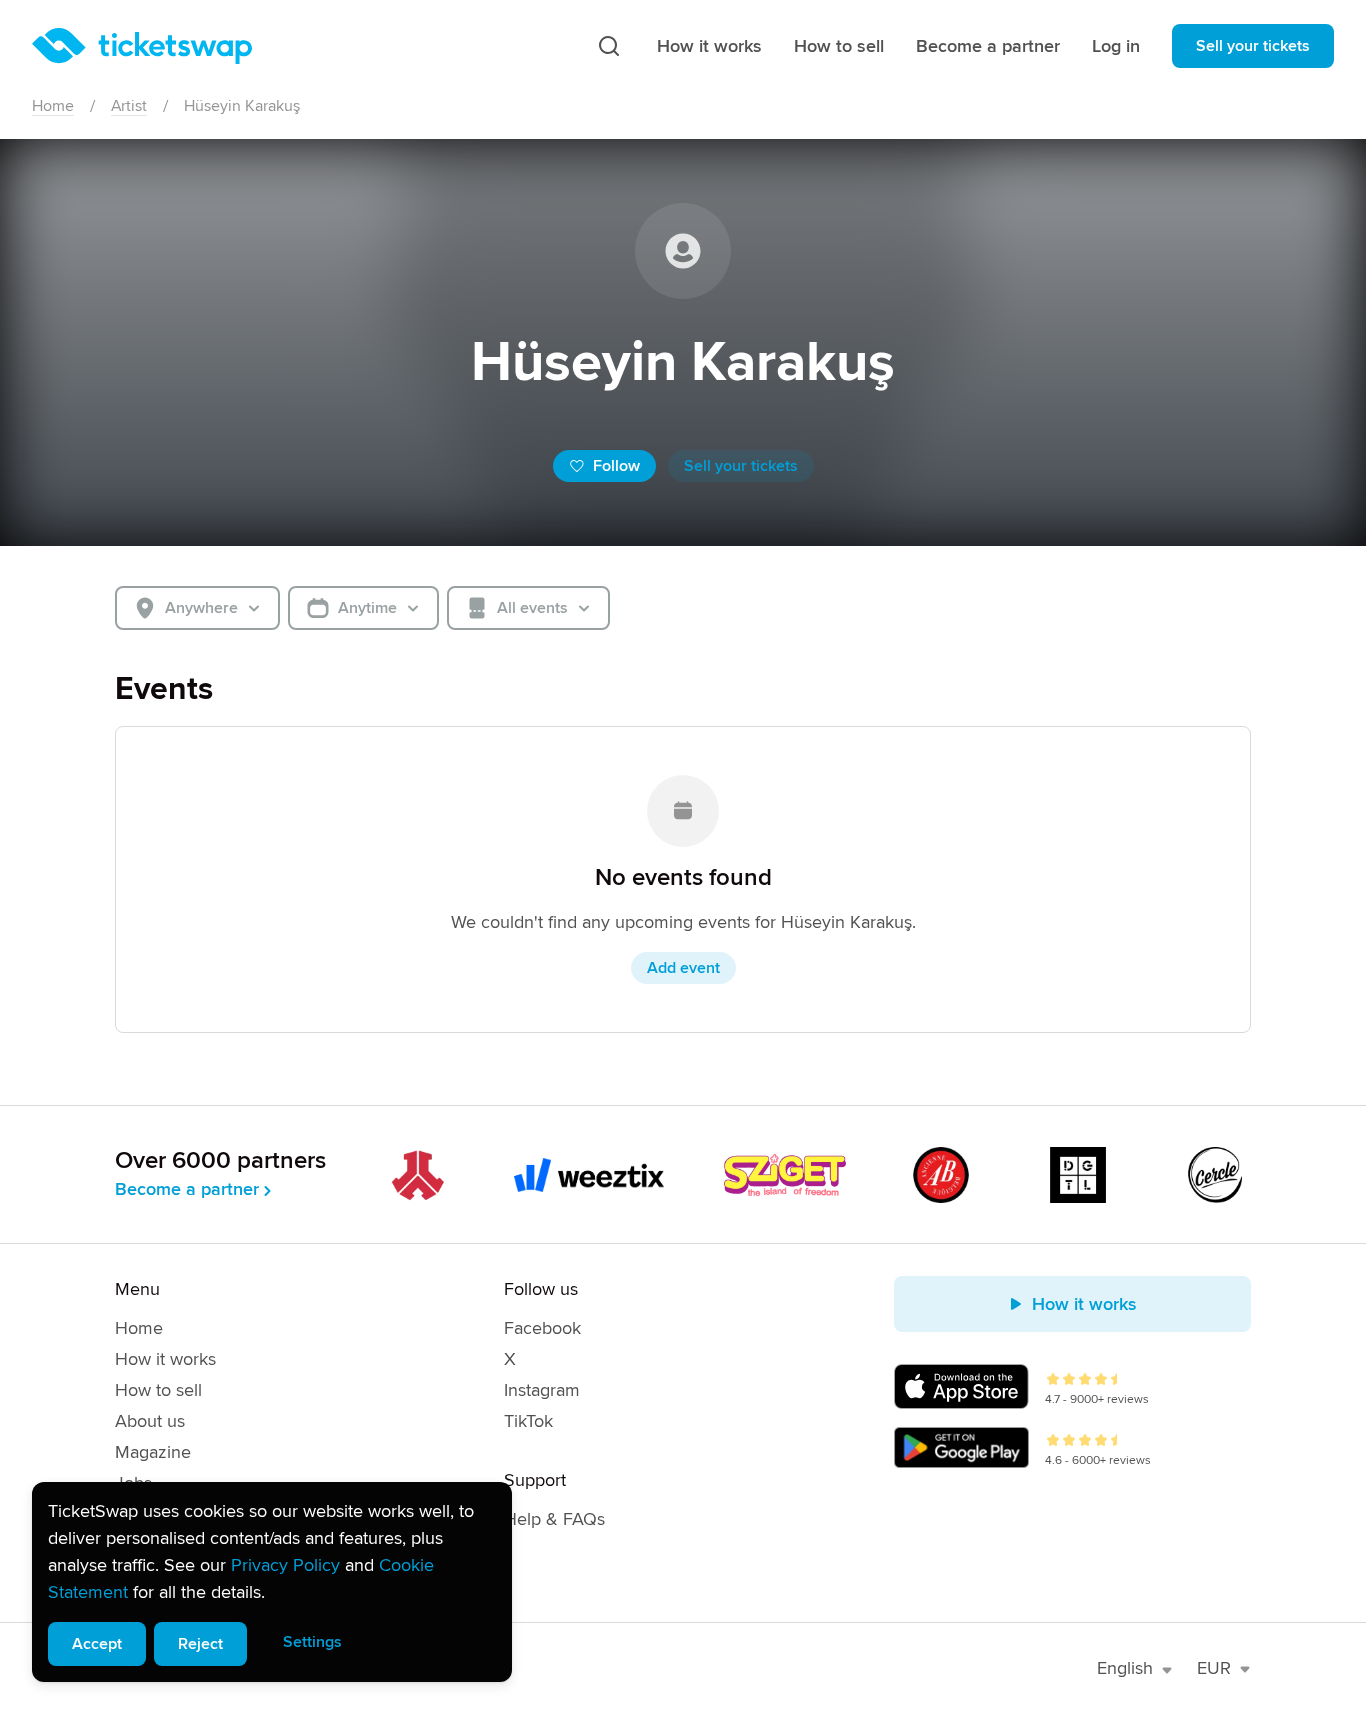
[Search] (609, 46)
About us (150, 1421)
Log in (1116, 46)
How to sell (839, 46)
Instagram (542, 1390)
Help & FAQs (554, 1519)
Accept (97, 1644)
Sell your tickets (1253, 46)
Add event (683, 968)
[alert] (272, 1582)
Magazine (153, 1452)
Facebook (542, 1328)
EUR (1214, 1668)
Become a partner (988, 46)
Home (53, 106)
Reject (200, 1644)
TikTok (528, 1421)
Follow (616, 466)
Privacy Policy (285, 1565)
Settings (312, 1642)
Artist (129, 106)
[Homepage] (142, 46)
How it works (709, 46)
